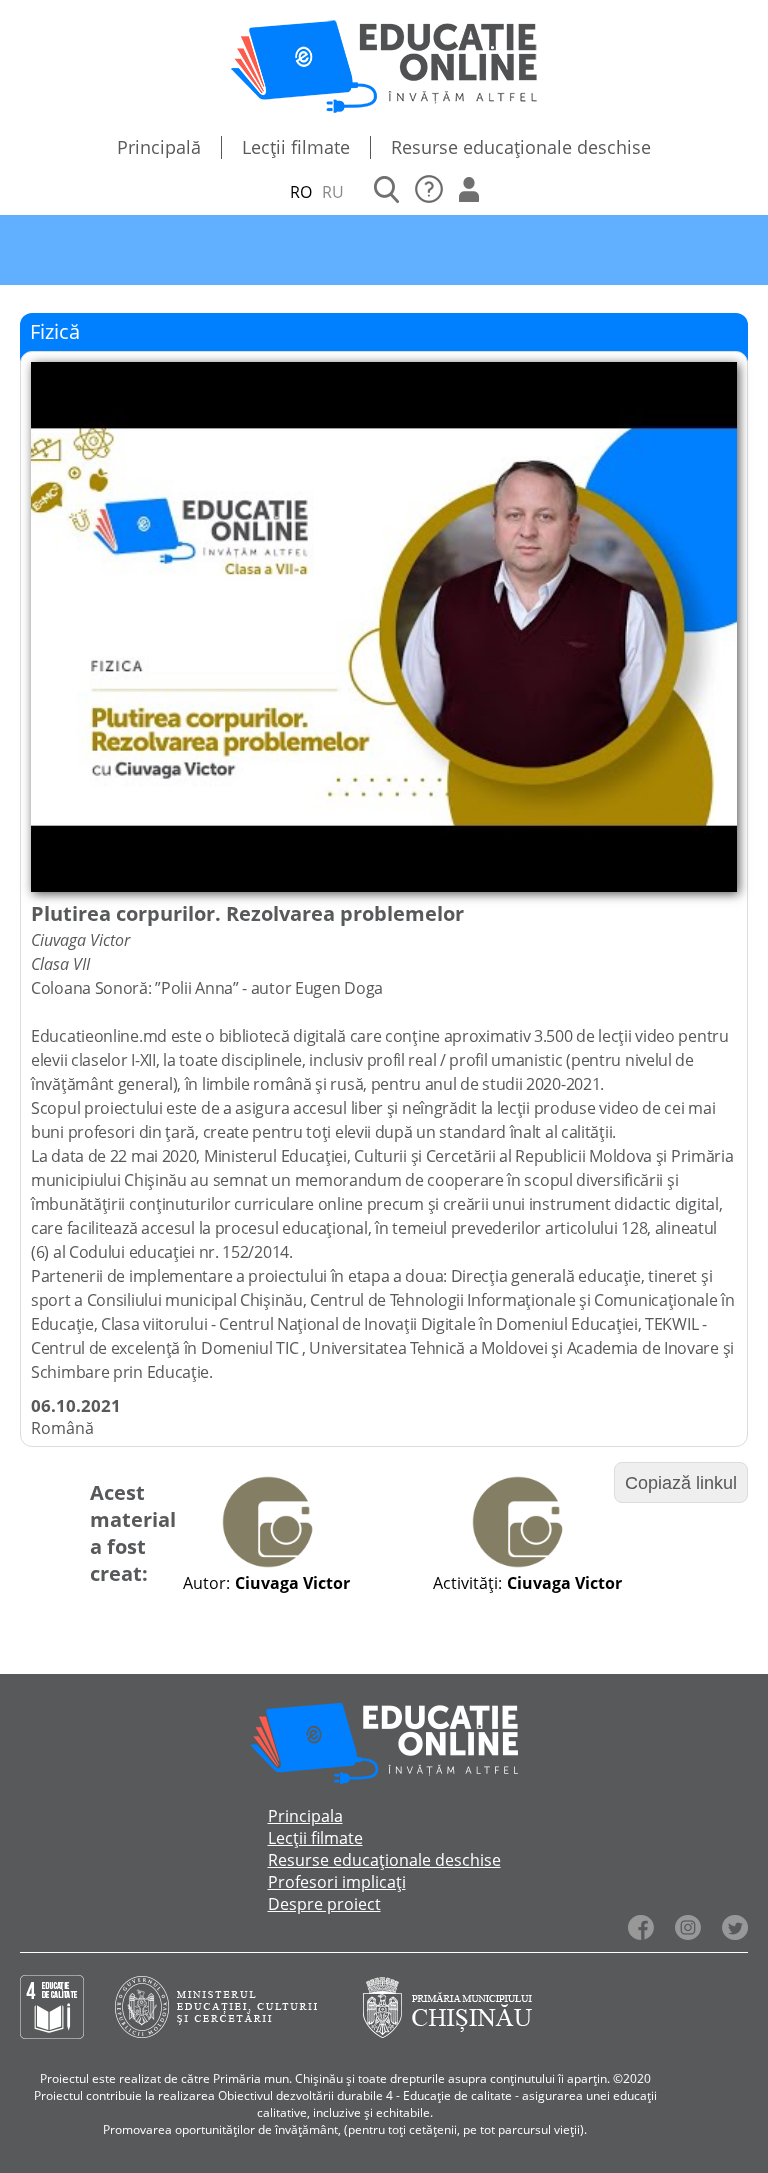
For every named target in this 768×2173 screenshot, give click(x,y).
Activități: (467, 1583)
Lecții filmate (296, 147)
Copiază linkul (681, 1483)
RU (333, 192)
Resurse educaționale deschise (521, 147)
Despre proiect (324, 1904)
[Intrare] (469, 192)
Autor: (206, 1583)
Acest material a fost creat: (133, 1533)
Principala (305, 1816)
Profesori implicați (337, 1882)
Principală (159, 147)
